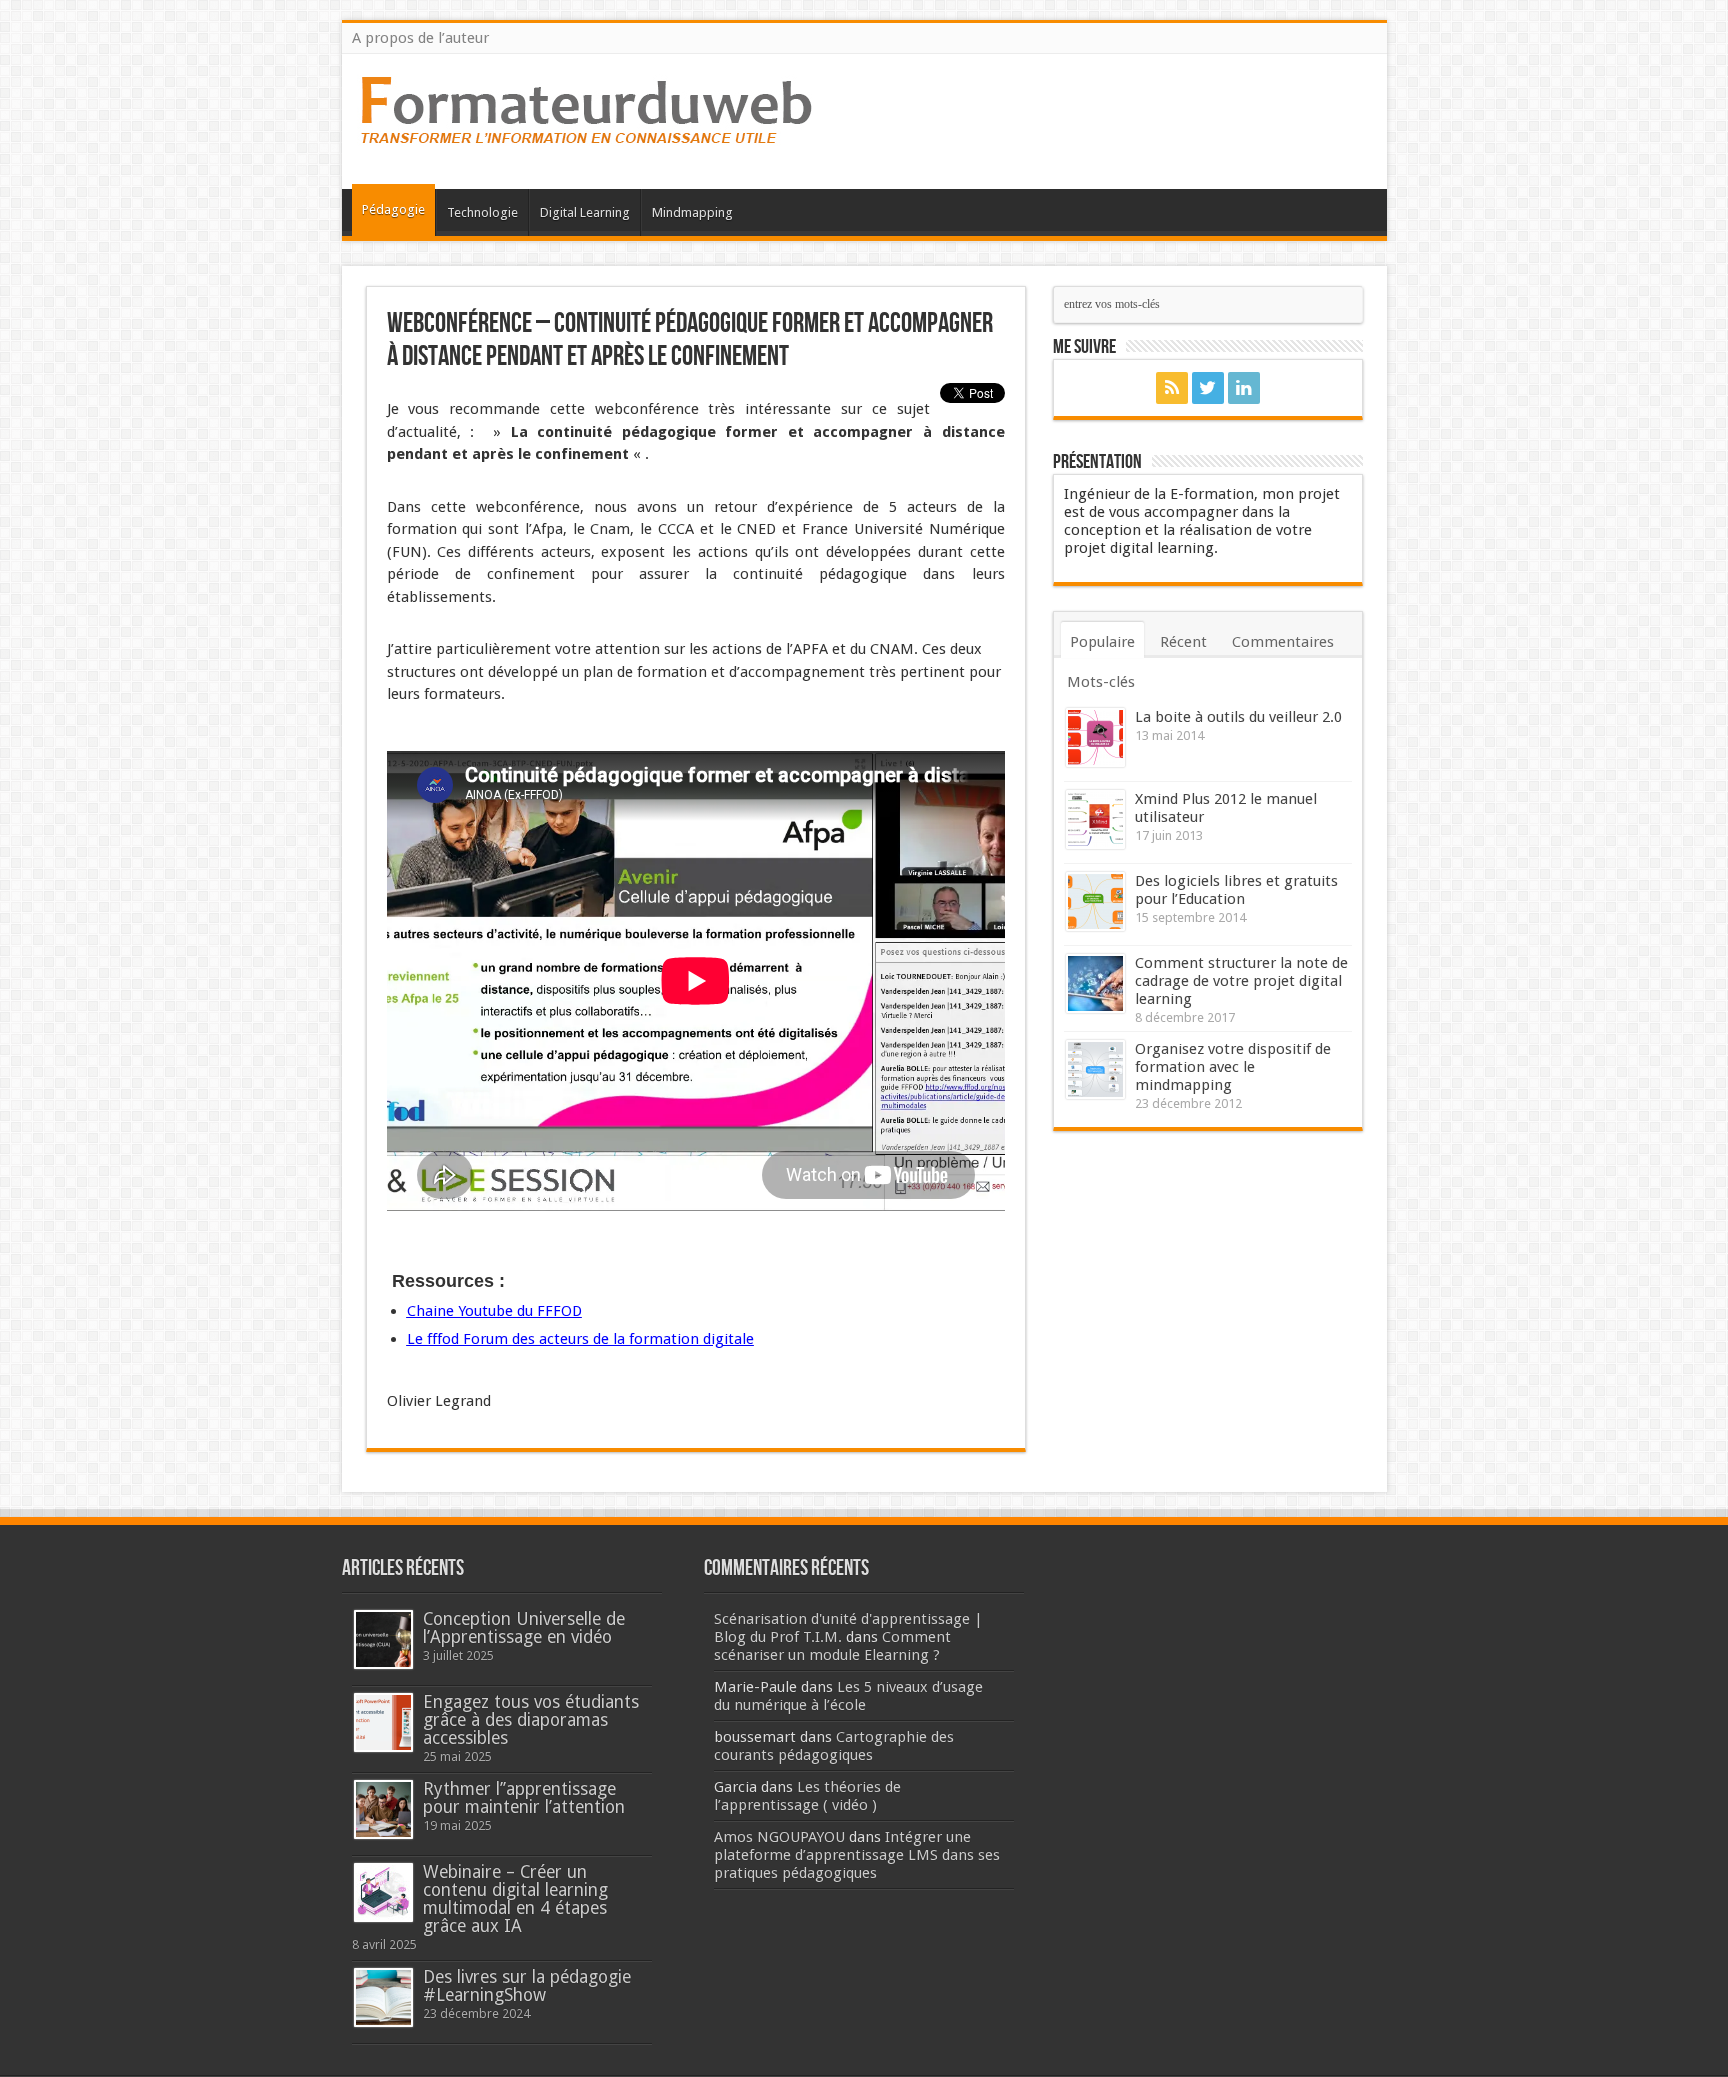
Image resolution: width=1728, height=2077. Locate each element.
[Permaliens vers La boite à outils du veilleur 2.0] (1095, 737)
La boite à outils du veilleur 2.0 (1238, 717)
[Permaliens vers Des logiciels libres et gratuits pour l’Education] (1095, 901)
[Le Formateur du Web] (587, 139)
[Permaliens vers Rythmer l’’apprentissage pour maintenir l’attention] (383, 1809)
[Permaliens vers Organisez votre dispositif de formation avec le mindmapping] (1095, 1069)
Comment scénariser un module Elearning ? (832, 1646)
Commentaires (1283, 642)
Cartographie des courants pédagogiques (834, 1746)
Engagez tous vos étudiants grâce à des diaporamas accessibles (531, 1720)
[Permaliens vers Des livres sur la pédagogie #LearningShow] (383, 1997)
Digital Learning (585, 212)
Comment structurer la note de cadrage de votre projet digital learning (1241, 981)
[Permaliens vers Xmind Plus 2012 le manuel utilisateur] (1095, 819)
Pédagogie (393, 209)
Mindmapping (692, 212)
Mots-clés (1101, 682)
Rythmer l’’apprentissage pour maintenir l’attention (524, 1798)
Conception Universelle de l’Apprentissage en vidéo (524, 1628)
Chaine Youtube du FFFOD (494, 1311)
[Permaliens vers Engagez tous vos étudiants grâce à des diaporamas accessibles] (383, 1722)
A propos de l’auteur (420, 38)
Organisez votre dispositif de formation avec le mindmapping (1233, 1067)
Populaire (1102, 642)
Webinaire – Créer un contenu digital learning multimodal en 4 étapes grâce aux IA (515, 1899)
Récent (1183, 642)
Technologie (482, 212)
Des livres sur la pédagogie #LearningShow (527, 1986)
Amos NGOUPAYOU (779, 1837)
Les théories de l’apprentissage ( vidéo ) (807, 1796)
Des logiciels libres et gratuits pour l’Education (1236, 890)
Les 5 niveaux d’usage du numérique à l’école (848, 1696)
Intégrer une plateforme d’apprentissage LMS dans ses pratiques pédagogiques (857, 1855)
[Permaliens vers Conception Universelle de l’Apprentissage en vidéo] (383, 1639)
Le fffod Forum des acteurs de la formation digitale (580, 1339)
